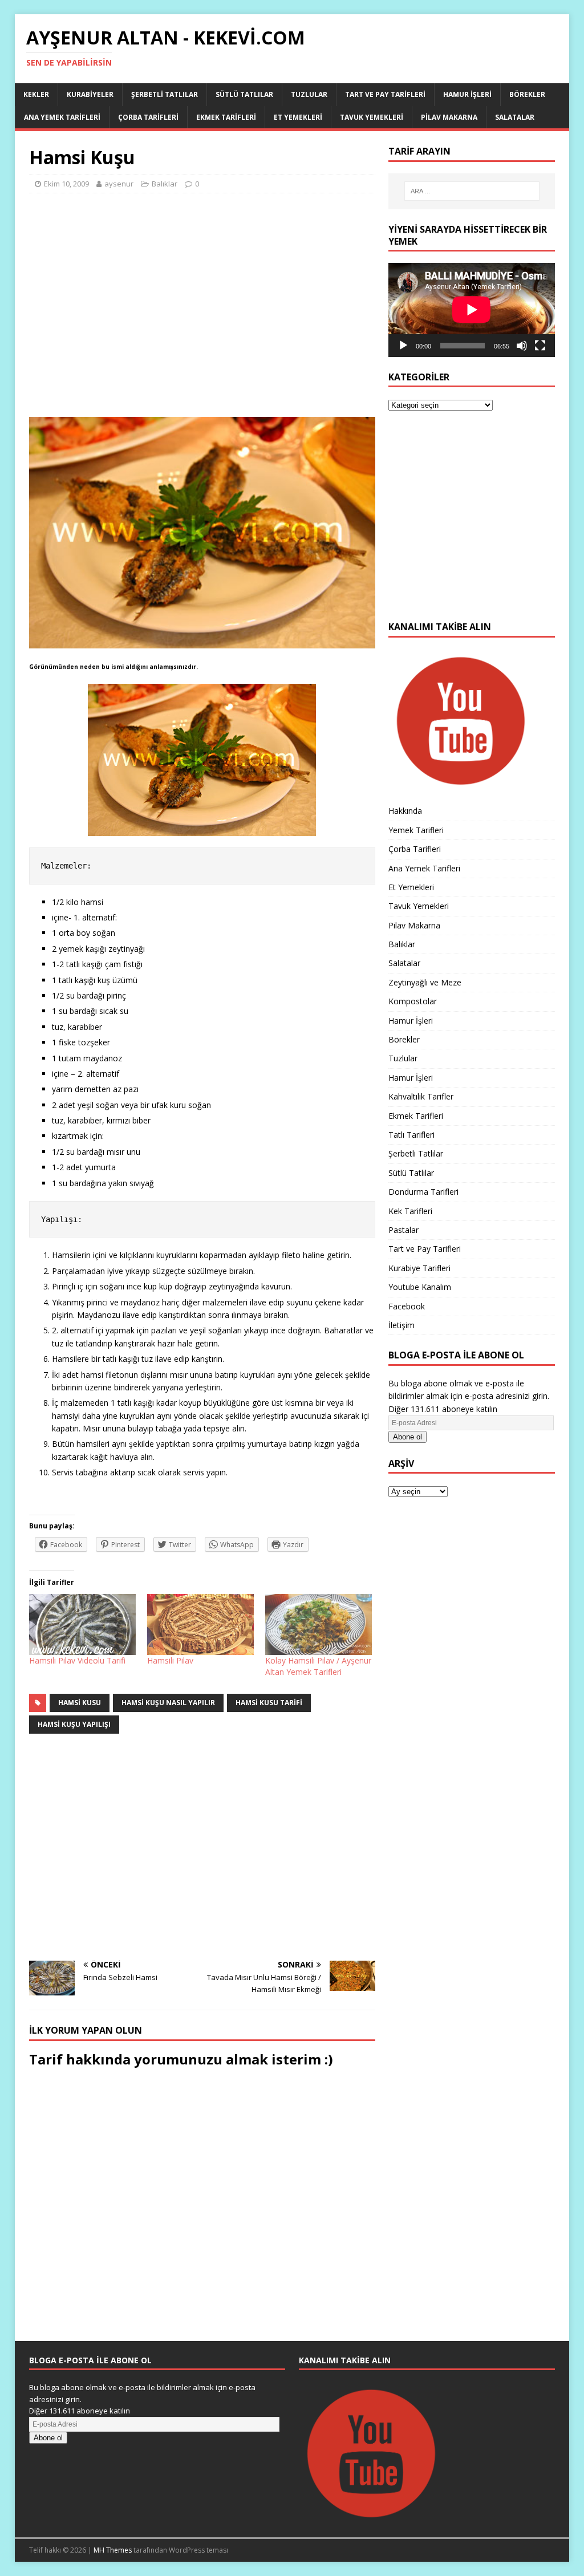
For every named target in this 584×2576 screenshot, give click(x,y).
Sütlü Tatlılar (244, 94)
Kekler (36, 94)
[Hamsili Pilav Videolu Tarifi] (82, 1624)
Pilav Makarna (449, 117)
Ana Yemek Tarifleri (62, 117)
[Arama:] (472, 191)
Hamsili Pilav (170, 1660)
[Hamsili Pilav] (200, 1624)
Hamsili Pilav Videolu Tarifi (77, 1660)
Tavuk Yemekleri (372, 117)
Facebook (407, 1306)
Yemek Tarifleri (416, 830)
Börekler (527, 94)
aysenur (119, 184)
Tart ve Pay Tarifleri (385, 94)
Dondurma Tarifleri (423, 1192)
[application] (472, 310)
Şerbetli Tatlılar (165, 94)
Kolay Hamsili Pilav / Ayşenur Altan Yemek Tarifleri (318, 1666)
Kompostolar (413, 1001)
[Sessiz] (522, 346)
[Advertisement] (202, 310)
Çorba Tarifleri (148, 117)
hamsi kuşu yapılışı (74, 1724)
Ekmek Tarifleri (226, 117)
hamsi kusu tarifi (269, 1703)
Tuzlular (309, 94)
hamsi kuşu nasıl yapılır (168, 1703)
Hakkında (405, 811)
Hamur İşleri (467, 94)
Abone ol (407, 1437)
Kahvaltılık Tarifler (421, 1096)
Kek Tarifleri (410, 1211)
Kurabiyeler (90, 94)
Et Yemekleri (298, 117)
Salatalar (515, 117)
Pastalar (403, 1230)
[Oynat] (403, 346)
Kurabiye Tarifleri (419, 1268)
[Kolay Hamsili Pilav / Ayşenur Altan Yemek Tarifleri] (319, 1624)
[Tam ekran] (540, 346)
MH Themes (113, 2550)
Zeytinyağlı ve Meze (425, 982)
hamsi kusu (80, 1703)
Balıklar (165, 184)
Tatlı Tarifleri (411, 1135)
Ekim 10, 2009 (66, 184)
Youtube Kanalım (420, 1287)
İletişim (401, 1325)
